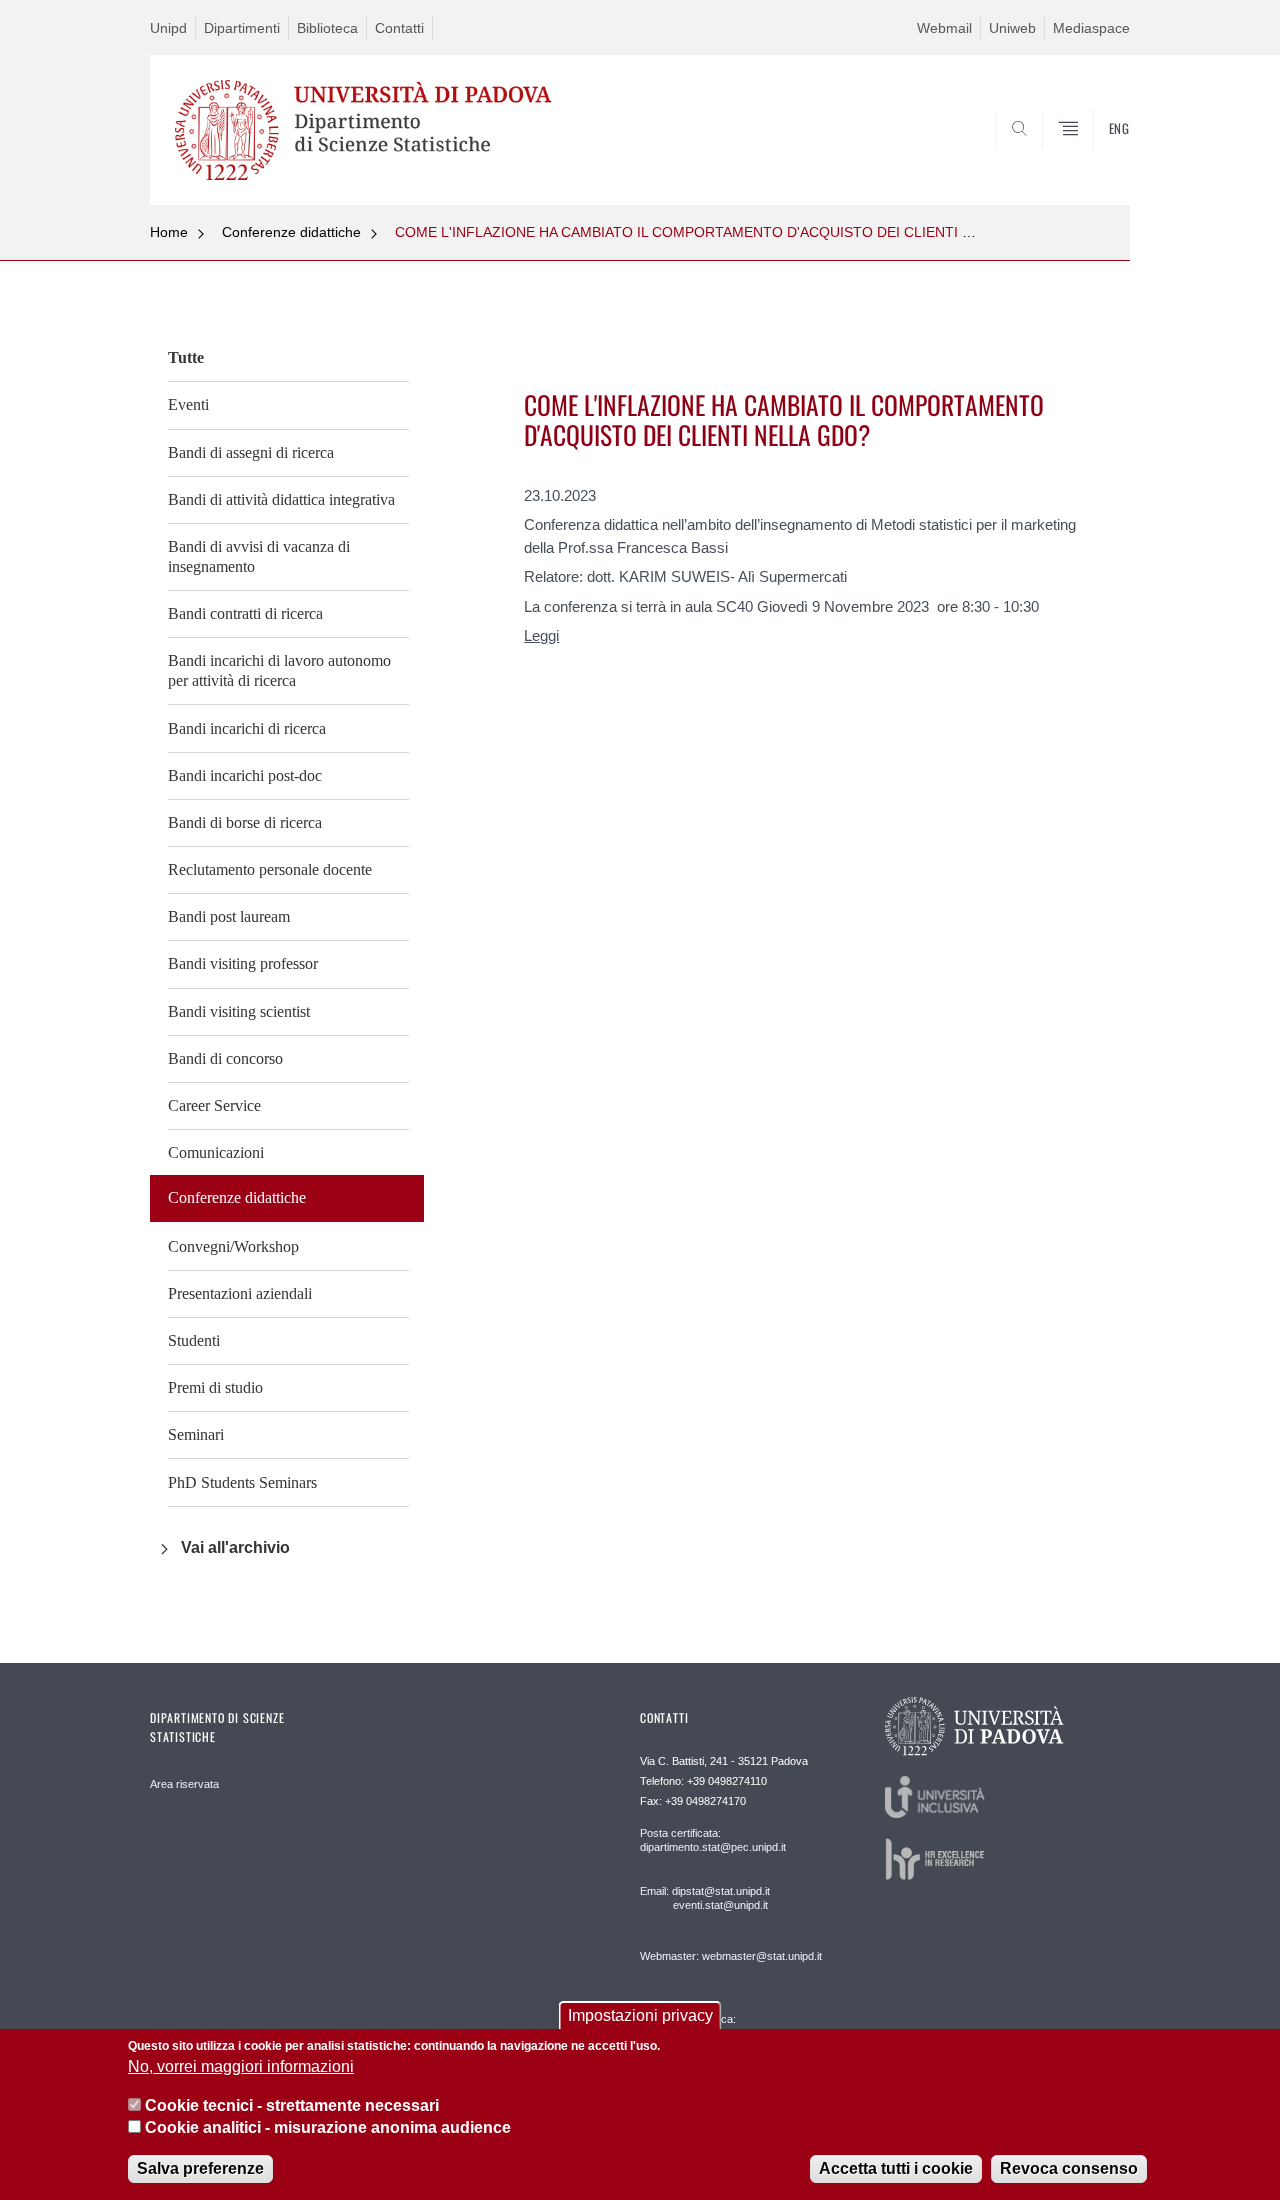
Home (169, 232)
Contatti (399, 28)
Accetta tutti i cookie (896, 2169)
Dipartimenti (242, 28)
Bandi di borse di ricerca (245, 822)
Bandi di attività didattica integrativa (281, 499)
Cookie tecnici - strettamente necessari (292, 2105)
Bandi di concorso (225, 1058)
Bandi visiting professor (243, 963)
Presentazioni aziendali (240, 1293)
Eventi (188, 404)
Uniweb (1012, 28)
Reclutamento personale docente (270, 869)
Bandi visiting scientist (239, 1011)
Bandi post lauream (229, 916)
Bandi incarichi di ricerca (247, 728)
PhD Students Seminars (242, 1482)
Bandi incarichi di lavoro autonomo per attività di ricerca (279, 670)
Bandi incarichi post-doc (245, 775)
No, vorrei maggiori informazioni (241, 2067)
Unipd (168, 28)
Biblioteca (327, 28)
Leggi (541, 635)
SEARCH (1094, 157)
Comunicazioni (216, 1152)
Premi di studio (215, 1387)
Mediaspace (1091, 28)
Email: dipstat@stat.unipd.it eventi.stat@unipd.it (705, 1898)
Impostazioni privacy (640, 2015)
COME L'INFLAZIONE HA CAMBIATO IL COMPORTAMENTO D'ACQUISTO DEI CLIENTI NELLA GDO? (722, 232)
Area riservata (184, 1784)
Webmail (944, 28)
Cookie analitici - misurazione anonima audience (328, 2128)
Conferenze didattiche (291, 232)
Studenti (194, 1340)
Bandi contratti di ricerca (245, 613)
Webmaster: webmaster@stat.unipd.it (731, 1956)
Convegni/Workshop (233, 1246)
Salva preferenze (200, 2169)
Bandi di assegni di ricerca (251, 452)
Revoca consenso (1069, 2169)
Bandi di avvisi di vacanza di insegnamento (259, 556)
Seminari (196, 1434)
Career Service (214, 1105)
